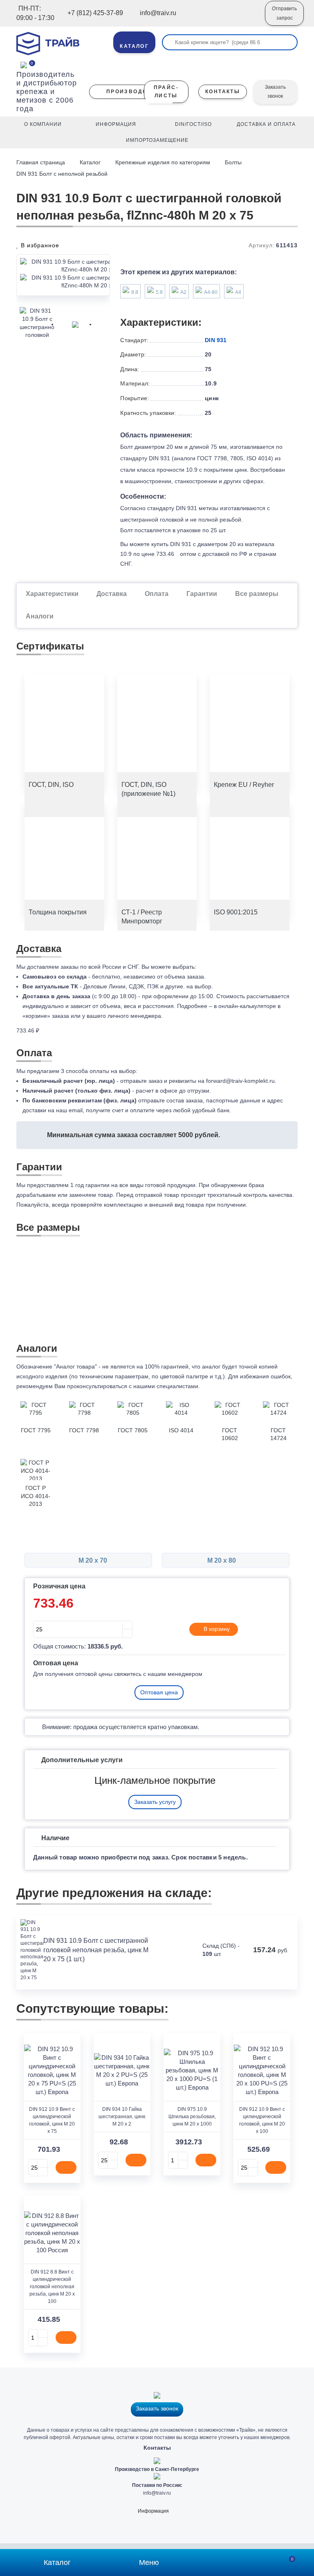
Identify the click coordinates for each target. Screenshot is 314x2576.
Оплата (157, 594)
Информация (153, 2511)
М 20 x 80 (222, 1560)
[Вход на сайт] (248, 19)
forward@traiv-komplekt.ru (240, 1081)
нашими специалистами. (167, 1386)
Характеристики (52, 594)
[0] (24, 64)
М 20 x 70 (92, 1560)
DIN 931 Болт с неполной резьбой (62, 174)
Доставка (112, 594)
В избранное (39, 245)
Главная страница (41, 162)
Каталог (90, 162)
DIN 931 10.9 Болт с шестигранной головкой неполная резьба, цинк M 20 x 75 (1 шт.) (96, 1950)
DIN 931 (216, 340)
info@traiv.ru (157, 2493)
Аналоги (40, 616)
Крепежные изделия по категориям (163, 162)
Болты (233, 162)
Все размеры (257, 594)
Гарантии (202, 594)
